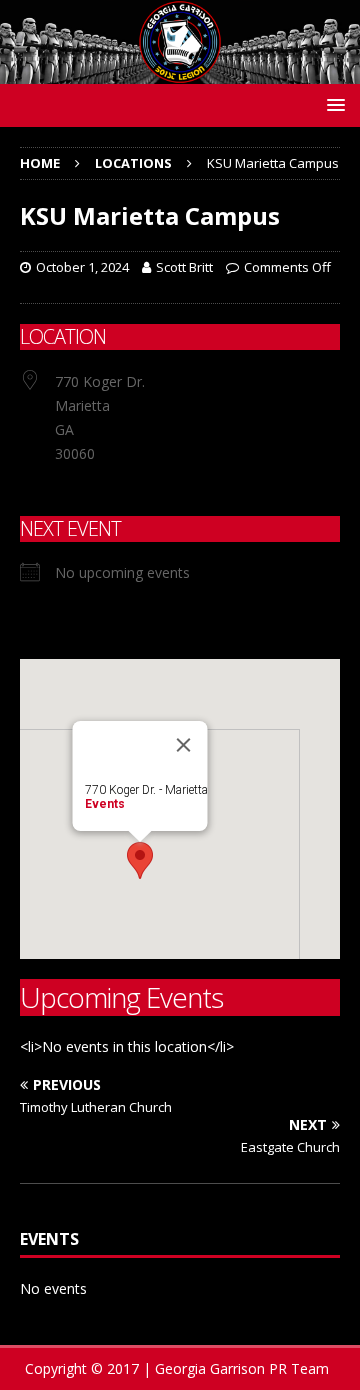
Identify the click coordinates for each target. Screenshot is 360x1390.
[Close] (184, 745)
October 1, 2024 (82, 267)
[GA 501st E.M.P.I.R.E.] (180, 71)
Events (105, 804)
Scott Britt (184, 267)
